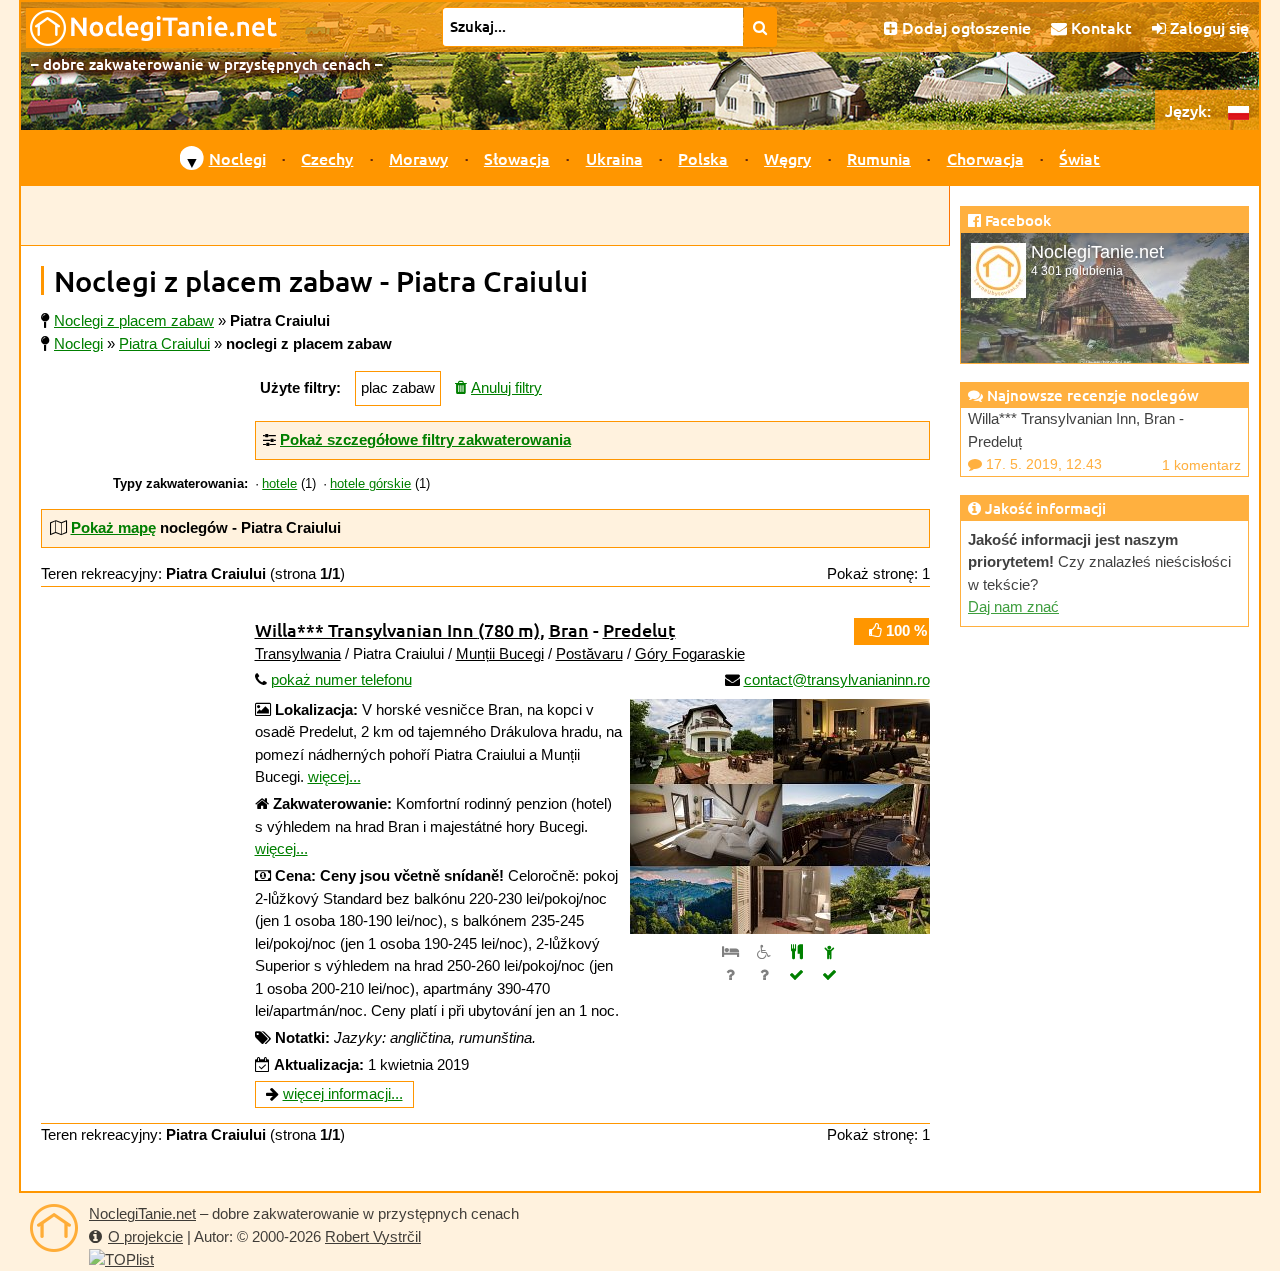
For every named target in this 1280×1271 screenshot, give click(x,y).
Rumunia (879, 158)
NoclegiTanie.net (142, 1213)
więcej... (334, 776)
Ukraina (614, 158)
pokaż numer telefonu (341, 679)
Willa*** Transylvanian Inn (397, 629)
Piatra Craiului (164, 343)
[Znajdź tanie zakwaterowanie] (760, 27)
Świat (1079, 158)
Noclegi (237, 158)
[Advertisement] (485, 216)
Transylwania (298, 653)
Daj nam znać (1013, 606)
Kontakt (1099, 27)
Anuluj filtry (506, 387)
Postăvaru (589, 653)
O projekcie (145, 1236)
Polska (703, 158)
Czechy (327, 158)
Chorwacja (985, 158)
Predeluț (639, 629)
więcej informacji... (343, 1093)
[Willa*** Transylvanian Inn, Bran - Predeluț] (780, 816)
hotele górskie (370, 484)
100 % (904, 630)
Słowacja (517, 158)
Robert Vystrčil (373, 1236)
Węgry (787, 158)
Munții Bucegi (500, 653)
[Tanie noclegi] (54, 1228)
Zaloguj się (1207, 27)
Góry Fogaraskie (690, 653)
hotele (279, 484)
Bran (569, 629)
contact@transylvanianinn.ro (837, 679)
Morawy (418, 158)
